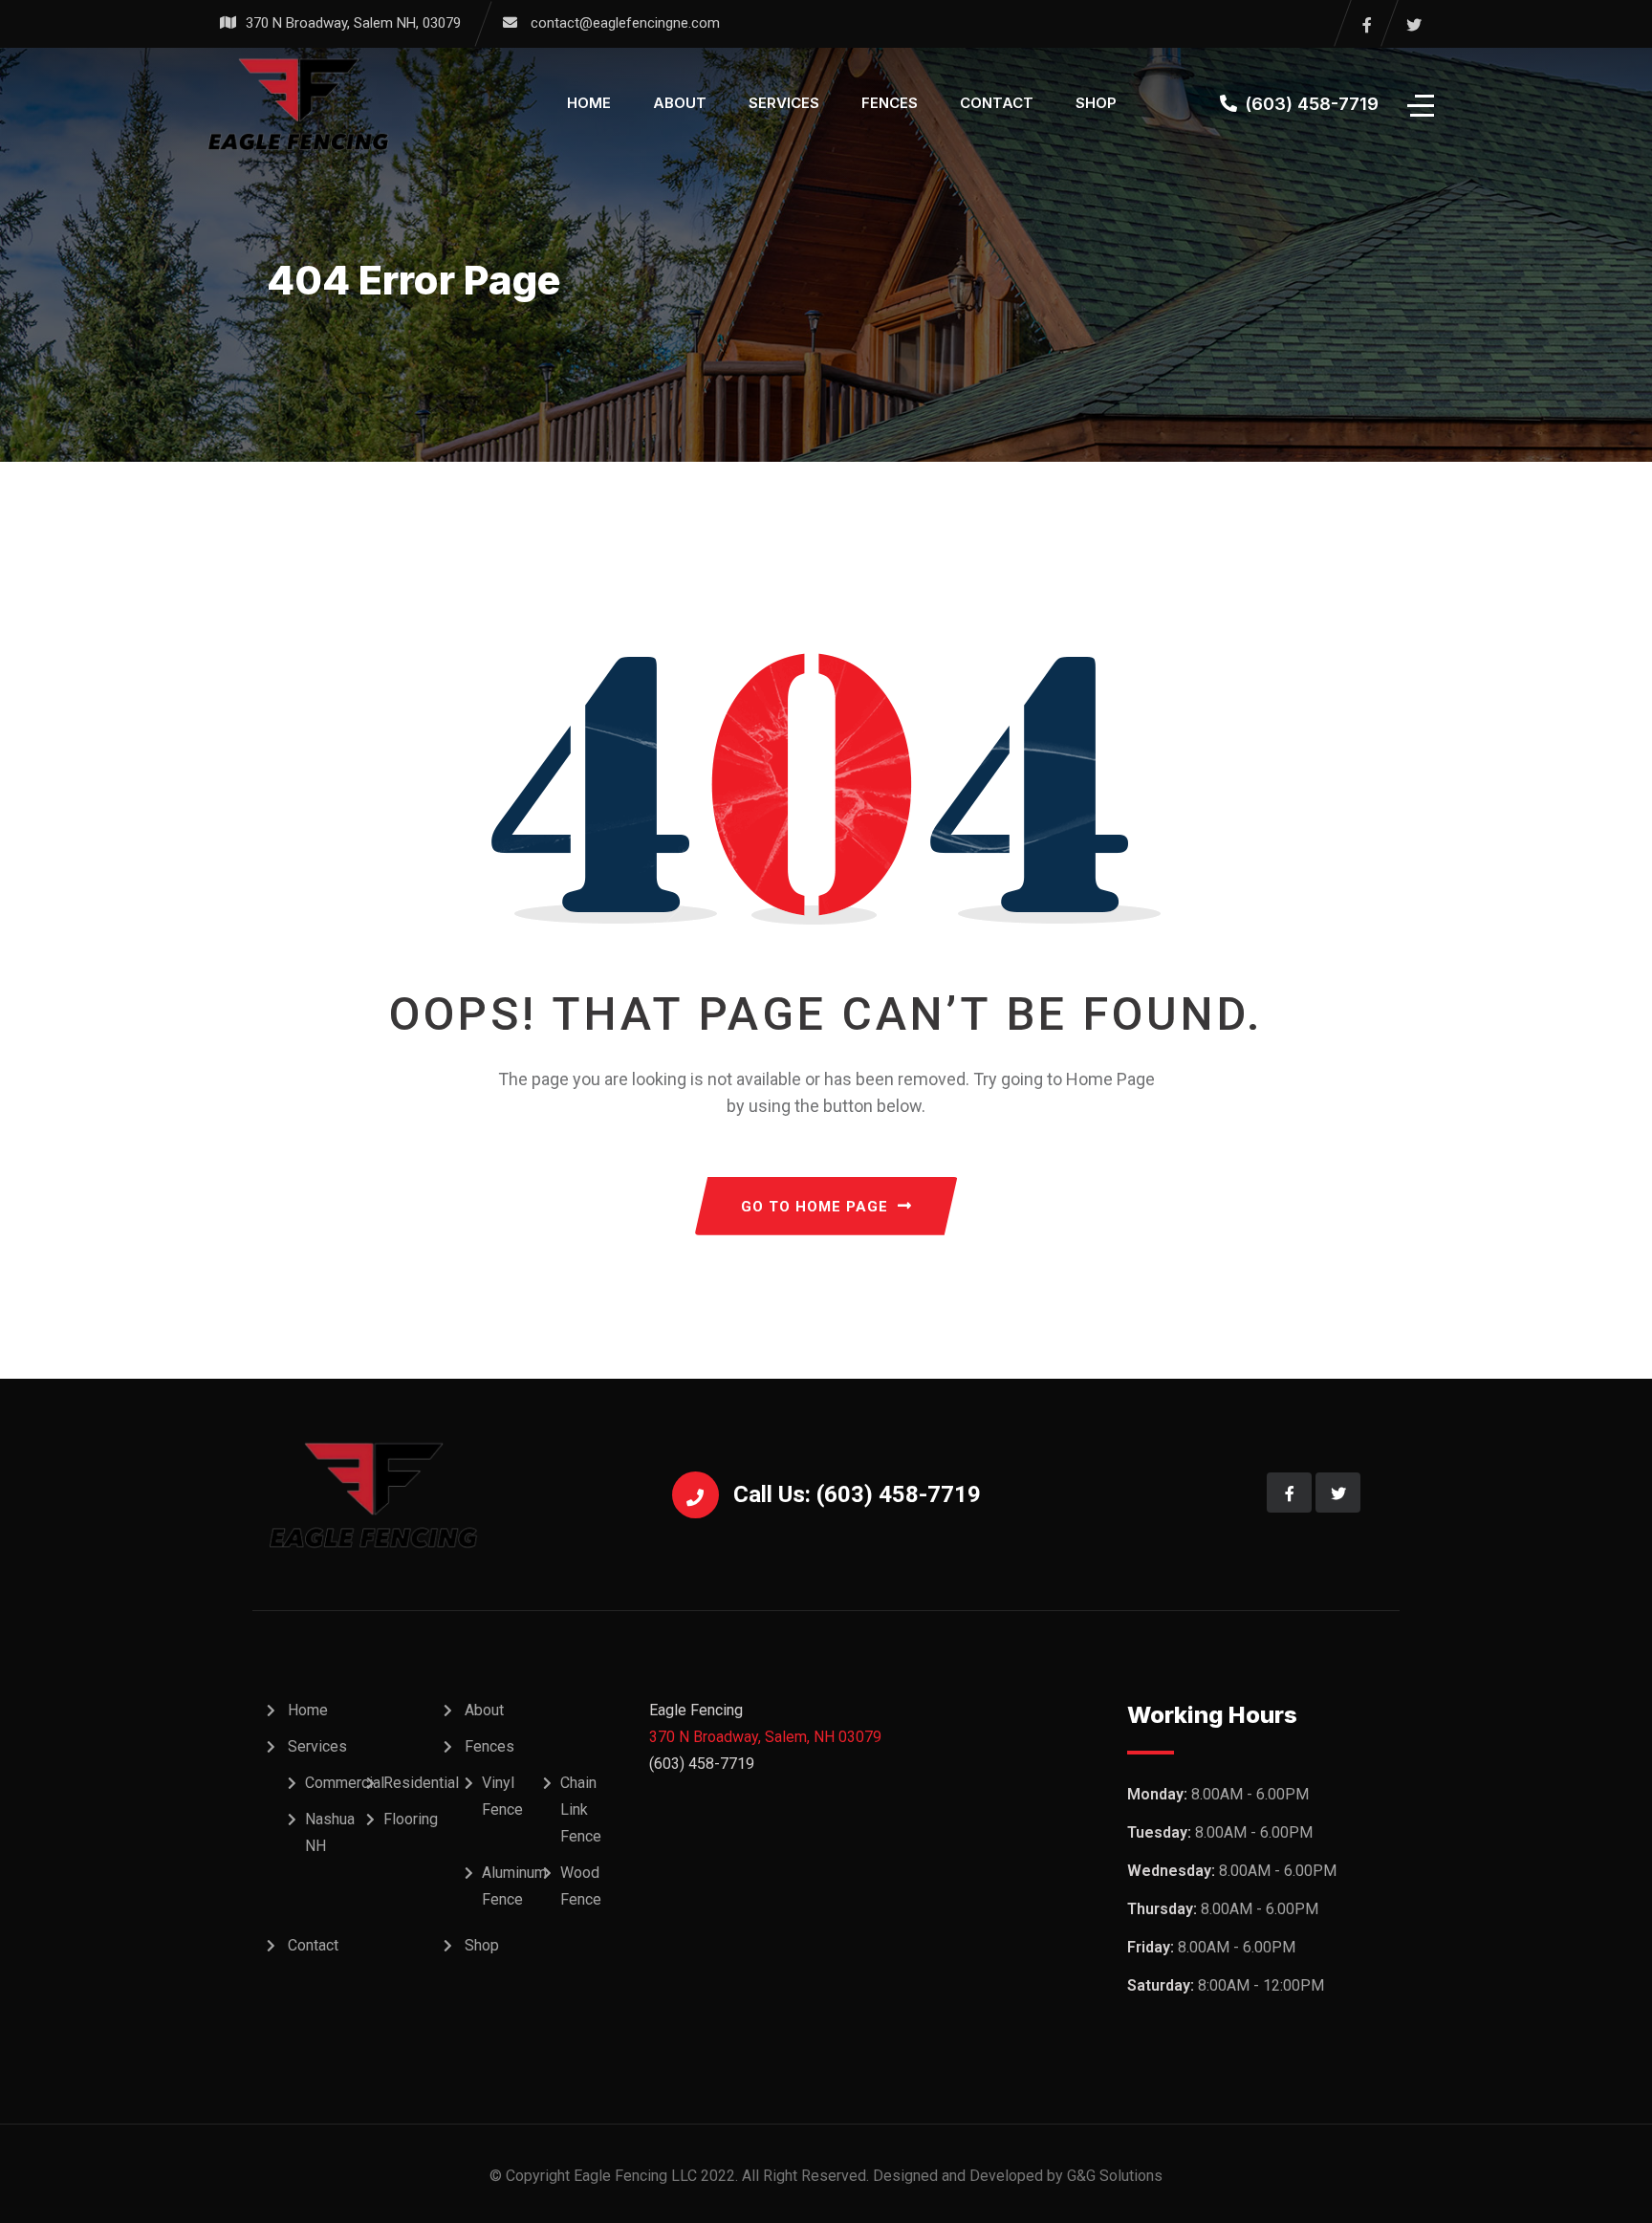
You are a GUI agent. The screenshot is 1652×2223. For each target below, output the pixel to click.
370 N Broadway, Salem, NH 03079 (765, 1737)
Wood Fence (581, 1886)
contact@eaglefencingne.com (625, 23)
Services (784, 103)
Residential (421, 1783)
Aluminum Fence (514, 1886)
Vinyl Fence (502, 1796)
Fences (890, 103)
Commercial (345, 1783)
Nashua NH (330, 1832)
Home (589, 103)
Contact (997, 103)
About (680, 103)
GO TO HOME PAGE (815, 1207)
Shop (1096, 103)
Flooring (411, 1819)
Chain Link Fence (581, 1809)
